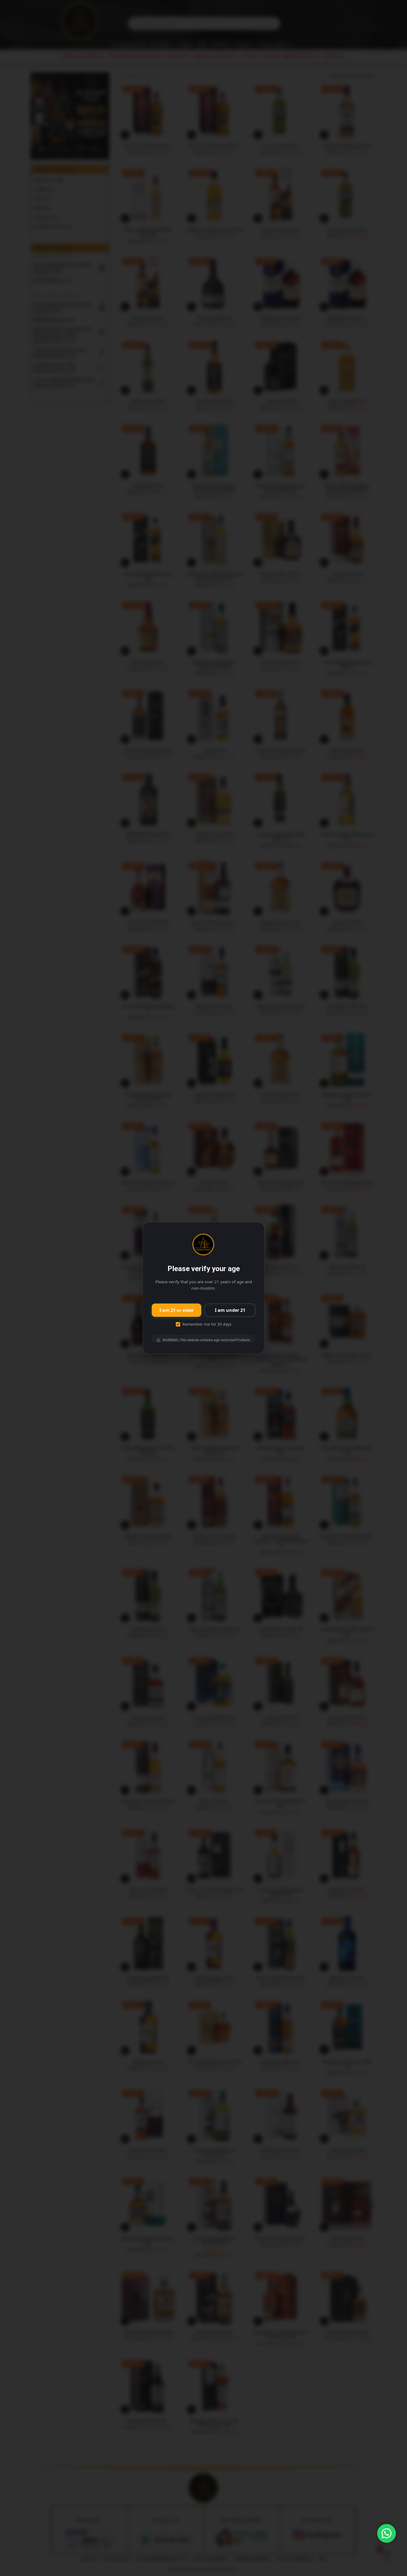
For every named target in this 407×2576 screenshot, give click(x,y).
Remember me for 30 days (207, 1324)
